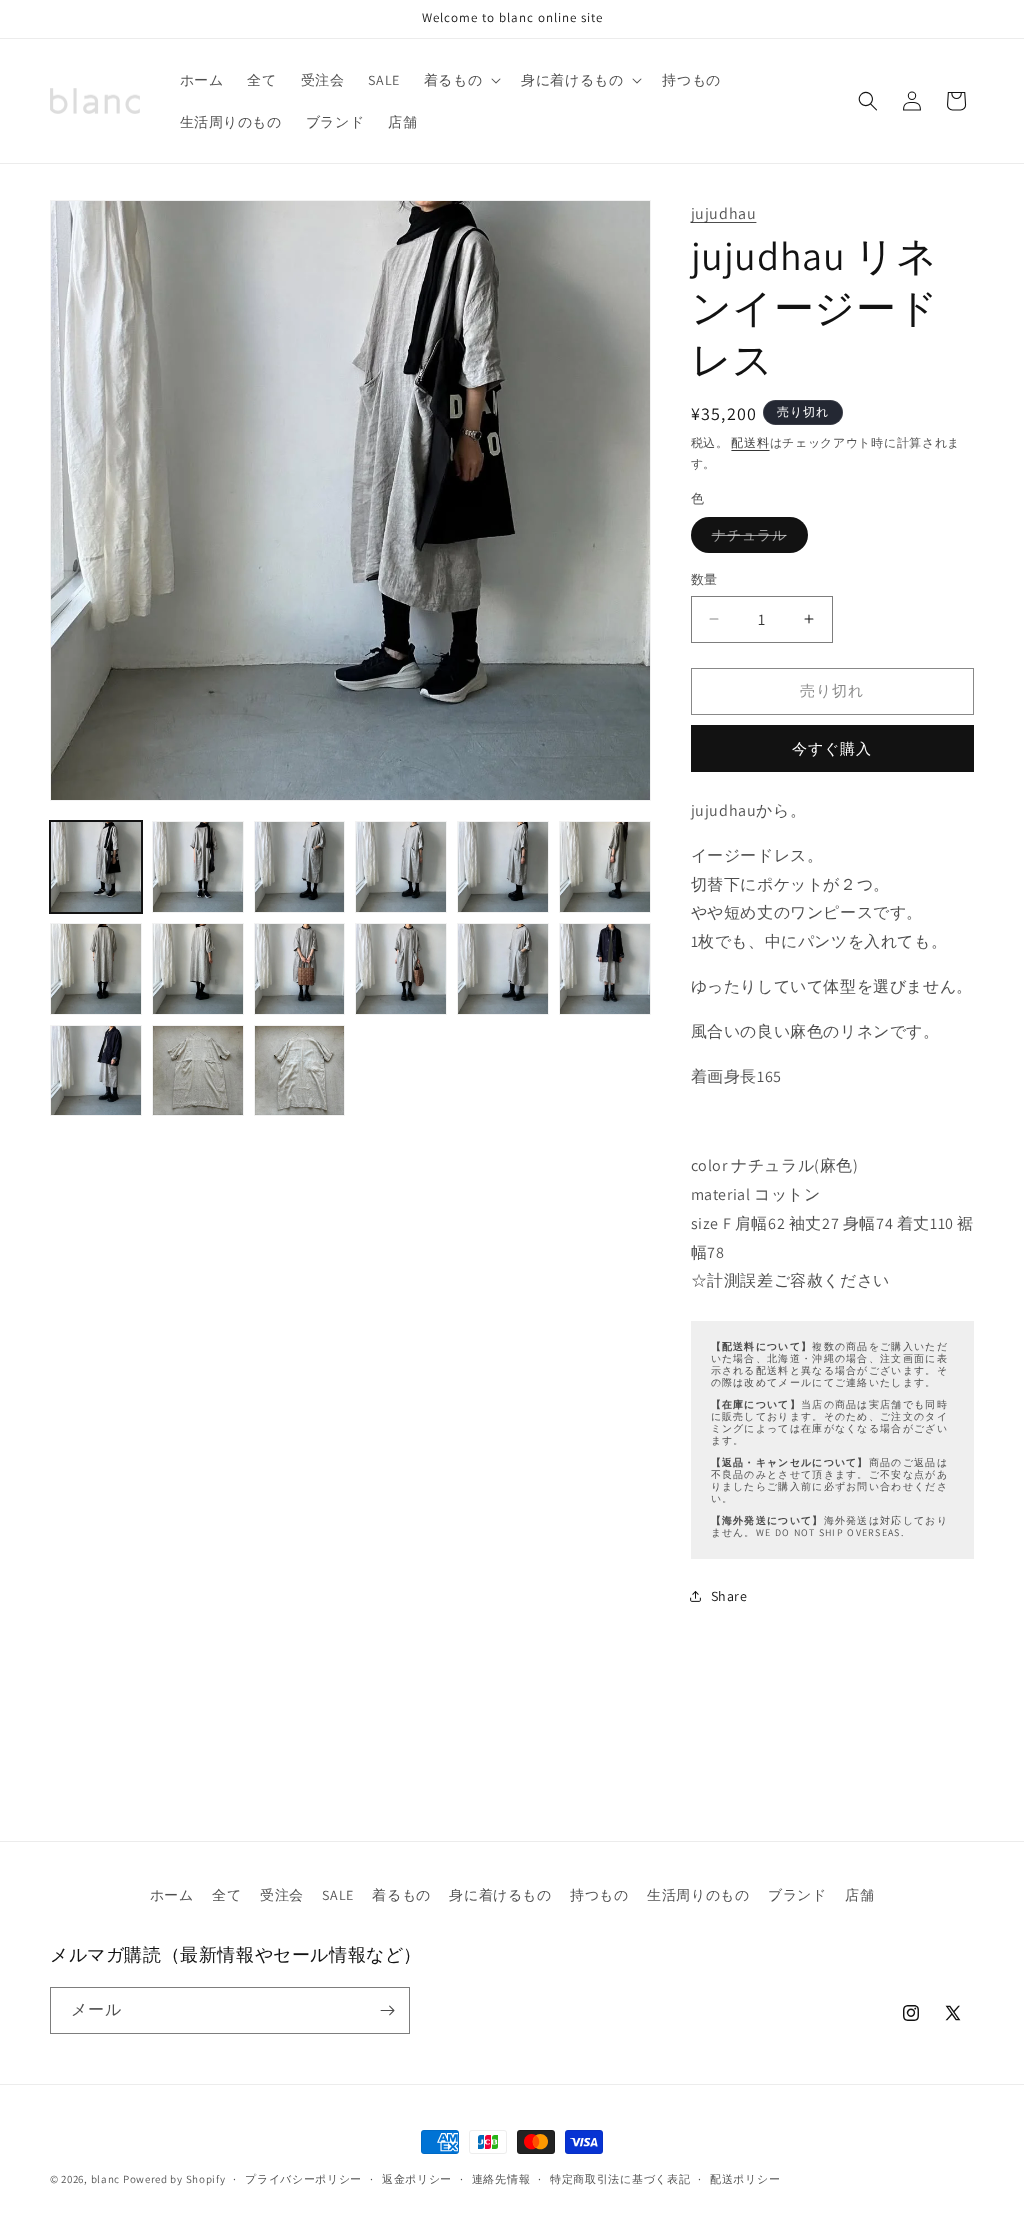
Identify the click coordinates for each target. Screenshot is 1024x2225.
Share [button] (729, 1596)
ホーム (172, 1895)
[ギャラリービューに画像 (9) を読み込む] (300, 969)
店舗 (859, 1895)
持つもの (599, 1895)
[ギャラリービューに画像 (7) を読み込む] (96, 969)
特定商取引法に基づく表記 (620, 2179)
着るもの (401, 1895)
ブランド (797, 1895)
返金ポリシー (417, 2179)
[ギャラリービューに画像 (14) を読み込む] (198, 1071)
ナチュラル (756, 539)
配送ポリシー (745, 2179)
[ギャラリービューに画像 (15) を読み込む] (300, 1071)
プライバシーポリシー (303, 2179)
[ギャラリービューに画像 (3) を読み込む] (300, 867)
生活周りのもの (698, 1895)
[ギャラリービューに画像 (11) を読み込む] (503, 969)
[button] (460, 80)
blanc (106, 2179)
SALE (337, 1895)
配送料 (750, 442)
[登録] (387, 2010)
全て (226, 1895)
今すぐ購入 (832, 748)
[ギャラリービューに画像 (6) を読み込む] (605, 867)
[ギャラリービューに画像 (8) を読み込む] (198, 969)
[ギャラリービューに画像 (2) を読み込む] (198, 867)
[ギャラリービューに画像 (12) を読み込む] (605, 969)
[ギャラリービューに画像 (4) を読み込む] (401, 867)
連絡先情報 (501, 2179)
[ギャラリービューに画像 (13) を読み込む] (96, 1071)
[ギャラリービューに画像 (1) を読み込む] (96, 867)
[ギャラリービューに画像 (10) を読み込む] (401, 969)
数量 (704, 579)
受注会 (282, 1895)
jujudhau (724, 213)
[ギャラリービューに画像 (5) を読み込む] (503, 867)
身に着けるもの (500, 1895)
